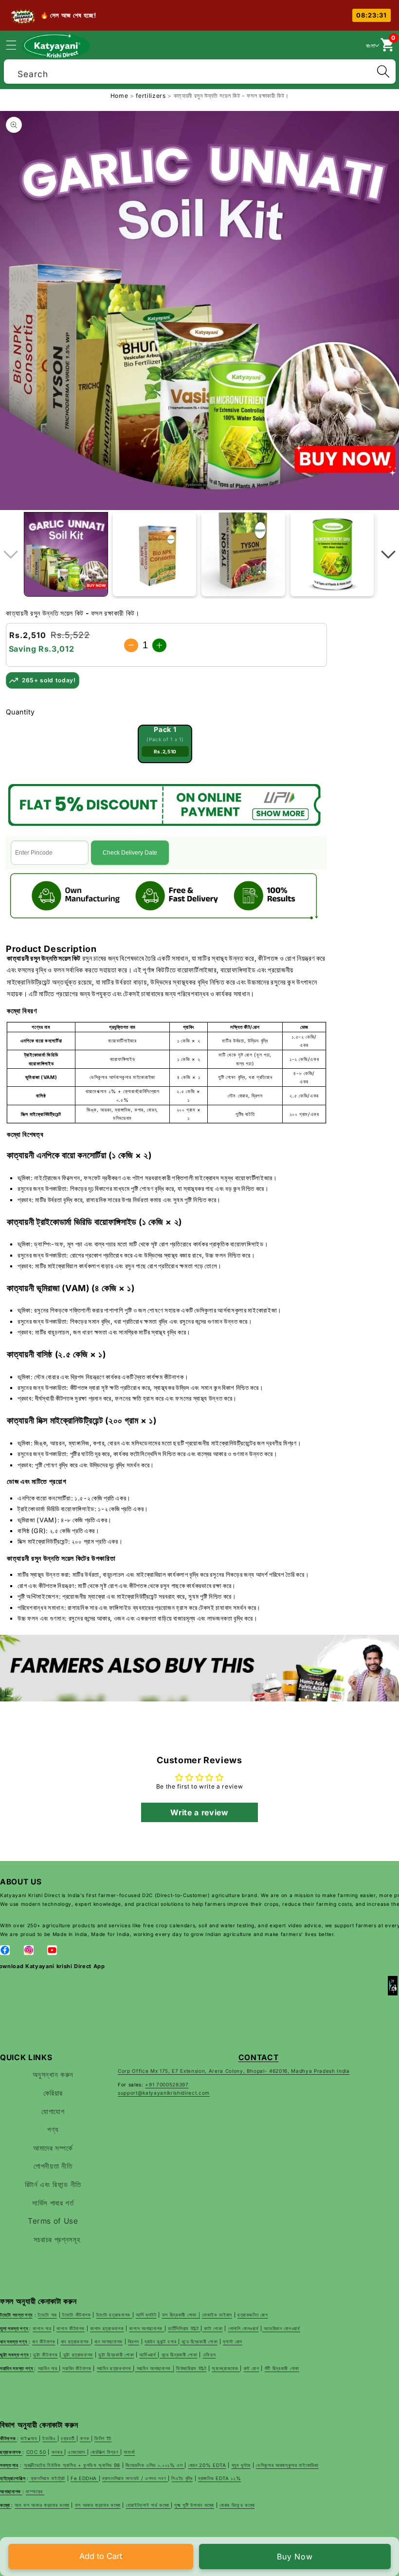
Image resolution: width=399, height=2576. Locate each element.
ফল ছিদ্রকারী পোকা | (181, 2315)
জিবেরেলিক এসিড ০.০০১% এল (155, 2465)
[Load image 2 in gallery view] (154, 554)
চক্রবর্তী (69, 2438)
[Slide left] (11, 554)
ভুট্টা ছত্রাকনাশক (77, 2355)
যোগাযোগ (53, 2111)
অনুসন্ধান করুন (53, 2074)
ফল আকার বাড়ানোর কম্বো (98, 2505)
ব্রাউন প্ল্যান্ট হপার (161, 2341)
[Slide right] (388, 554)
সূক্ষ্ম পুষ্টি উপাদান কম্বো (194, 2505)
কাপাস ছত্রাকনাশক (107, 2328)
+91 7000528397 (167, 2084)
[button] (17, 45)
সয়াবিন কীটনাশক (77, 2368)
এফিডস (209, 2355)
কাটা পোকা (213, 2328)
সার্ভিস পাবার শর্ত (53, 2203)
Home (119, 96)
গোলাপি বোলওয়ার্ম (244, 2328)
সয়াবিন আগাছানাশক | (154, 2368)
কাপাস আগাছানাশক (146, 2328)
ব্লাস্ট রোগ (233, 2341)
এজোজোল (77, 2452)
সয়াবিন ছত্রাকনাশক (115, 2368)
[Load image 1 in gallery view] (66, 554)
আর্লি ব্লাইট (146, 2315)
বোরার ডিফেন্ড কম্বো (237, 2505)
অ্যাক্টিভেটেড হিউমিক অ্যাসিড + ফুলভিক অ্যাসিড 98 (72, 2465)
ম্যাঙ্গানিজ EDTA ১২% (219, 2478)
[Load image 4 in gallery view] (332, 554)
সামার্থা (129, 2452)
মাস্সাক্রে (35, 2491)
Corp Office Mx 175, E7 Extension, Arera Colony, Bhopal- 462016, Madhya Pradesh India (234, 2071)
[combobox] (200, 70)
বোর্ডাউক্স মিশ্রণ (105, 2452)
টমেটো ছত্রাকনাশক (114, 2315)
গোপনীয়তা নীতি (53, 2166)
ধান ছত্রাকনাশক (76, 2341)
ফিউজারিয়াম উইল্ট (191, 2368)
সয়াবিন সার (48, 2368)
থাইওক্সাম (30, 2438)
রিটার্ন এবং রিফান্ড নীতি (53, 2184)
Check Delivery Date (130, 853)
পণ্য (53, 2129)
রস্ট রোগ (252, 2368)
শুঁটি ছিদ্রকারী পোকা (282, 2368)
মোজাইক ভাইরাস (217, 2315)
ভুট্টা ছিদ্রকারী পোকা (116, 2355)
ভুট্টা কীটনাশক (45, 2355)
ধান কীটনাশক (44, 2341)
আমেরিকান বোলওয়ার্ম (281, 2328)
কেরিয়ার (53, 2093)
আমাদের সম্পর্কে (53, 2148)
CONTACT (259, 2057)
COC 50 (36, 2452)
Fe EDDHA (85, 2478)
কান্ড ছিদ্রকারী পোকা (199, 2341)
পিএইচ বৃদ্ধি (182, 2478)
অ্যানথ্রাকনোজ (226, 2368)
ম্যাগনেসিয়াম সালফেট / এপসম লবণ (135, 2478)
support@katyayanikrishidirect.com (164, 2093)
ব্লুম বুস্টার (241, 2465)
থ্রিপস (134, 2341)
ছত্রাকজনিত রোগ (253, 2315)
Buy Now (295, 2557)
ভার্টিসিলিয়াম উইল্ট (184, 2328)
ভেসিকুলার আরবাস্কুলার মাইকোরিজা (287, 2465)
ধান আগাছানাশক (109, 2341)
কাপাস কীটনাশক (71, 2328)
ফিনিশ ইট (103, 2438)
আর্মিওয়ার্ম (148, 2355)
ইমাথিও (50, 2438)
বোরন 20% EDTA (207, 2465)
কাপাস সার (42, 2328)
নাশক (85, 2438)
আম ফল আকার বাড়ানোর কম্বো (42, 2505)
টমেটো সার (47, 2315)
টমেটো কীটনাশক (76, 2315)
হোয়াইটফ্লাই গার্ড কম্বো (148, 2505)
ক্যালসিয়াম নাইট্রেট (47, 2478)
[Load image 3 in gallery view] (243, 554)
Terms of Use (53, 2221)
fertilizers (152, 96)
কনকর (58, 2452)
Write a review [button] (199, 1812)
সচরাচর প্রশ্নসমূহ (57, 2239)
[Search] (383, 72)
